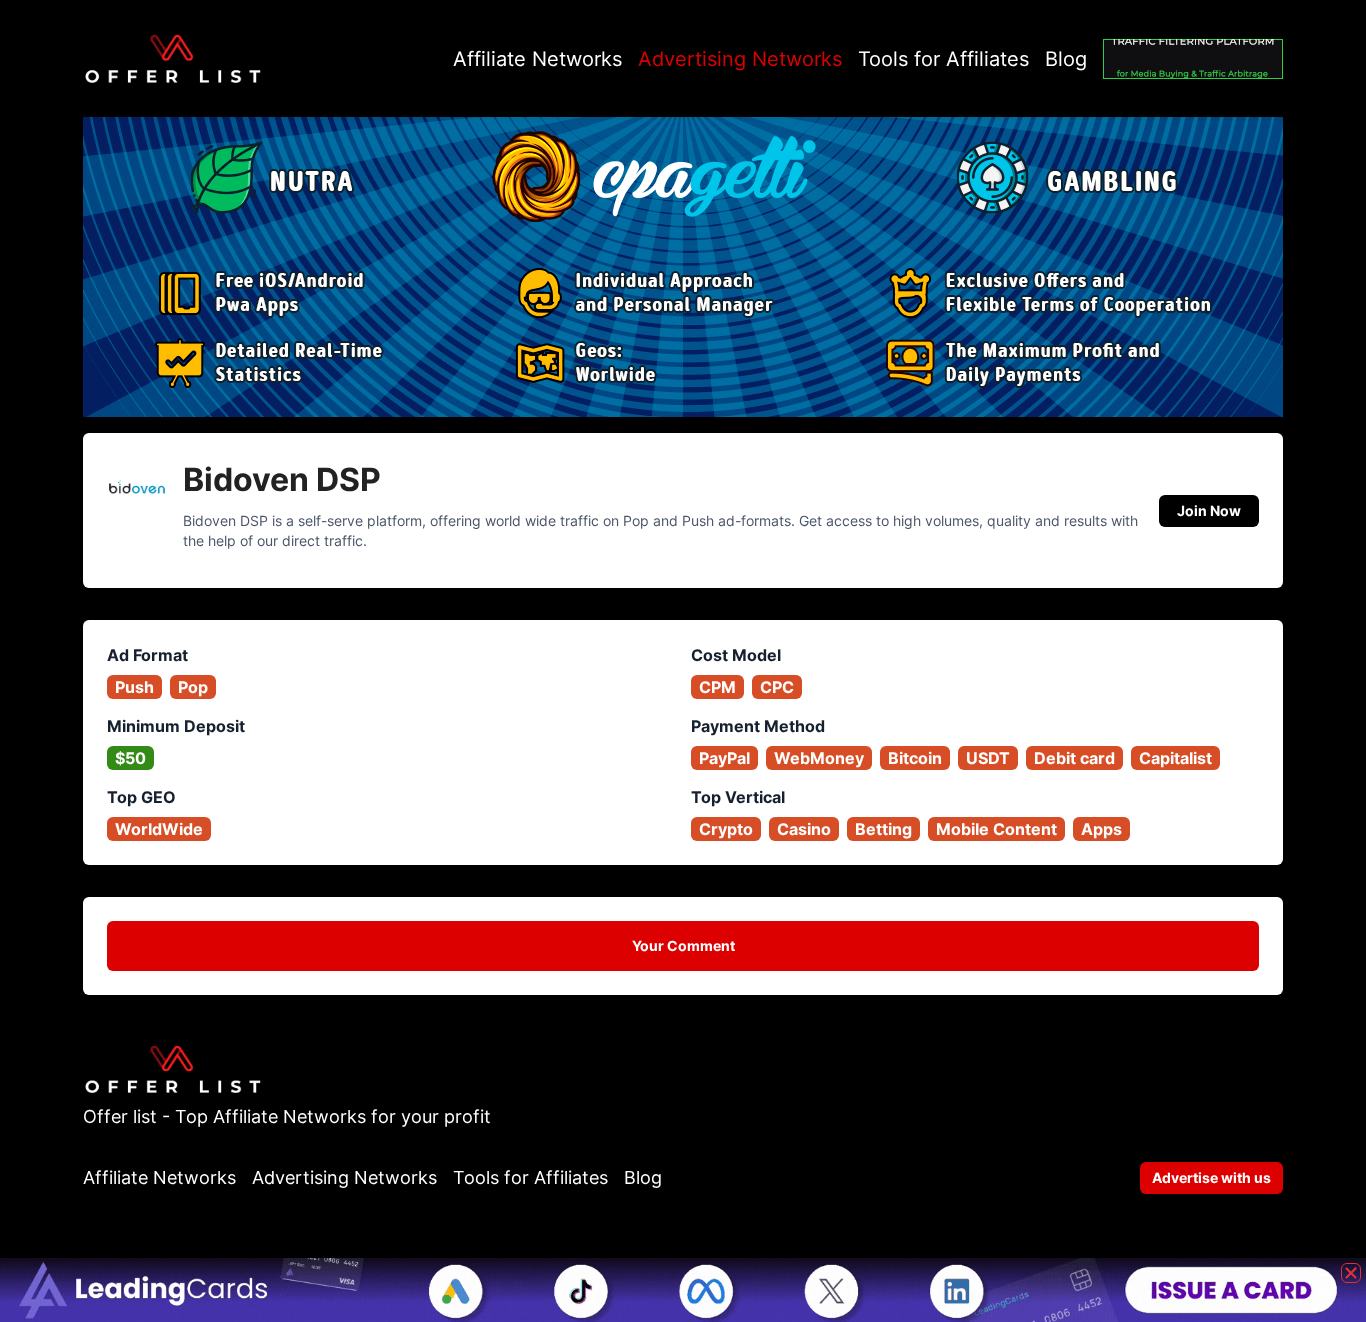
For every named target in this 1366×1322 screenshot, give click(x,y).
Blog (1066, 59)
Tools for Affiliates (943, 59)
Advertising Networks (740, 59)
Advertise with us (1211, 1177)
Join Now (1209, 510)
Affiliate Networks (537, 59)
